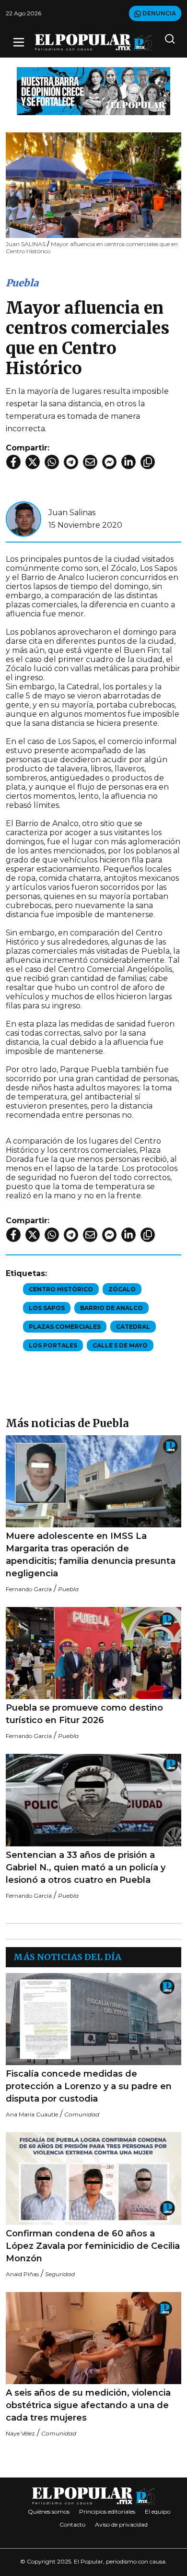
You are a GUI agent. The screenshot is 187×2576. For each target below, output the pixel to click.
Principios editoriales (107, 2511)
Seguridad (60, 2274)
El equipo (158, 2511)
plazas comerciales (65, 1327)
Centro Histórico (61, 1289)
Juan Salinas (72, 513)
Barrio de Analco (111, 1308)
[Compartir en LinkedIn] (129, 462)
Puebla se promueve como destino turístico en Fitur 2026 (84, 1714)
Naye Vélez (20, 2433)
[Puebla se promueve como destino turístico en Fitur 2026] (93, 1653)
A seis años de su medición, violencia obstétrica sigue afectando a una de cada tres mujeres (88, 2405)
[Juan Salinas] (23, 518)
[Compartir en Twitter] (33, 462)
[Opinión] (93, 90)
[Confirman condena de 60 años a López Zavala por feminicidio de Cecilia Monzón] (93, 2178)
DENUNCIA (158, 13)
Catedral (133, 1327)
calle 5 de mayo (120, 1345)
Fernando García (29, 1589)
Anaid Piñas (22, 2274)
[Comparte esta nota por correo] (90, 462)
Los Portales (53, 1345)
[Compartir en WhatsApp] (52, 462)
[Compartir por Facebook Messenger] (109, 462)
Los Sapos (47, 1308)
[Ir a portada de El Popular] (93, 42)
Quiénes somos (49, 2511)
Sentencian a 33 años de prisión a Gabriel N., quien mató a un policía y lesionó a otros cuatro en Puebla (86, 1867)
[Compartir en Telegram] (71, 462)
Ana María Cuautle (32, 2114)
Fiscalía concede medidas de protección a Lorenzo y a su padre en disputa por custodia (89, 2086)
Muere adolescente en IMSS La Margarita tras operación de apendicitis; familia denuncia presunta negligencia (91, 1555)
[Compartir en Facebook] (13, 462)
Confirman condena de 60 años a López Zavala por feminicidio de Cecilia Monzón (93, 2246)
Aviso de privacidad (121, 2524)
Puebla (22, 283)
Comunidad (82, 2114)
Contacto (72, 2524)
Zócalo (122, 1289)
